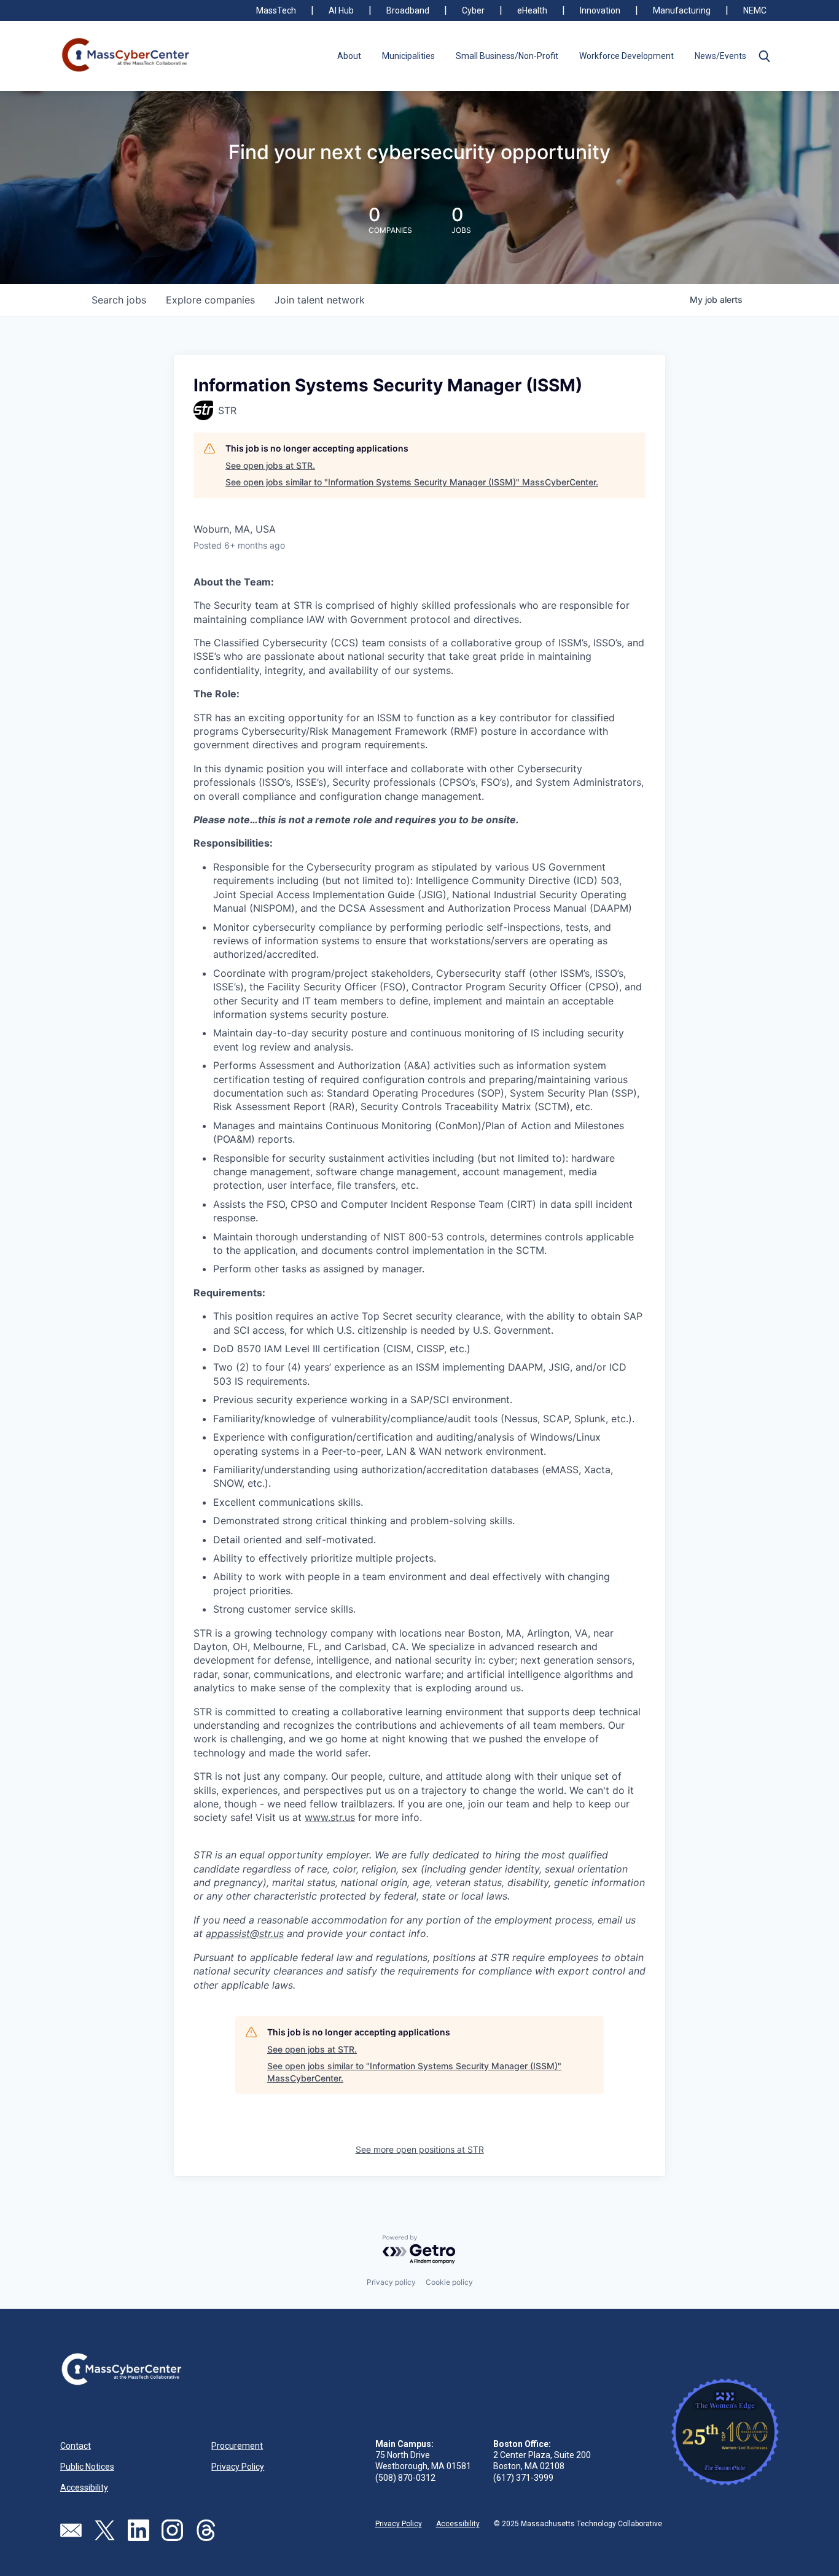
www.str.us (330, 1817)
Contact (76, 2446)
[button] (764, 56)
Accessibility (84, 2488)
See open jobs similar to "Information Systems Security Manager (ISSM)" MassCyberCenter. (412, 482)
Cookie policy (449, 2282)
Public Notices (87, 2467)
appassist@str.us (245, 1933)
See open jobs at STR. (270, 465)
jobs (119, 300)
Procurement (237, 2446)
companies (210, 300)
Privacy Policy (238, 2467)
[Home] (126, 56)
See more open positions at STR (420, 2149)
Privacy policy (391, 2282)
